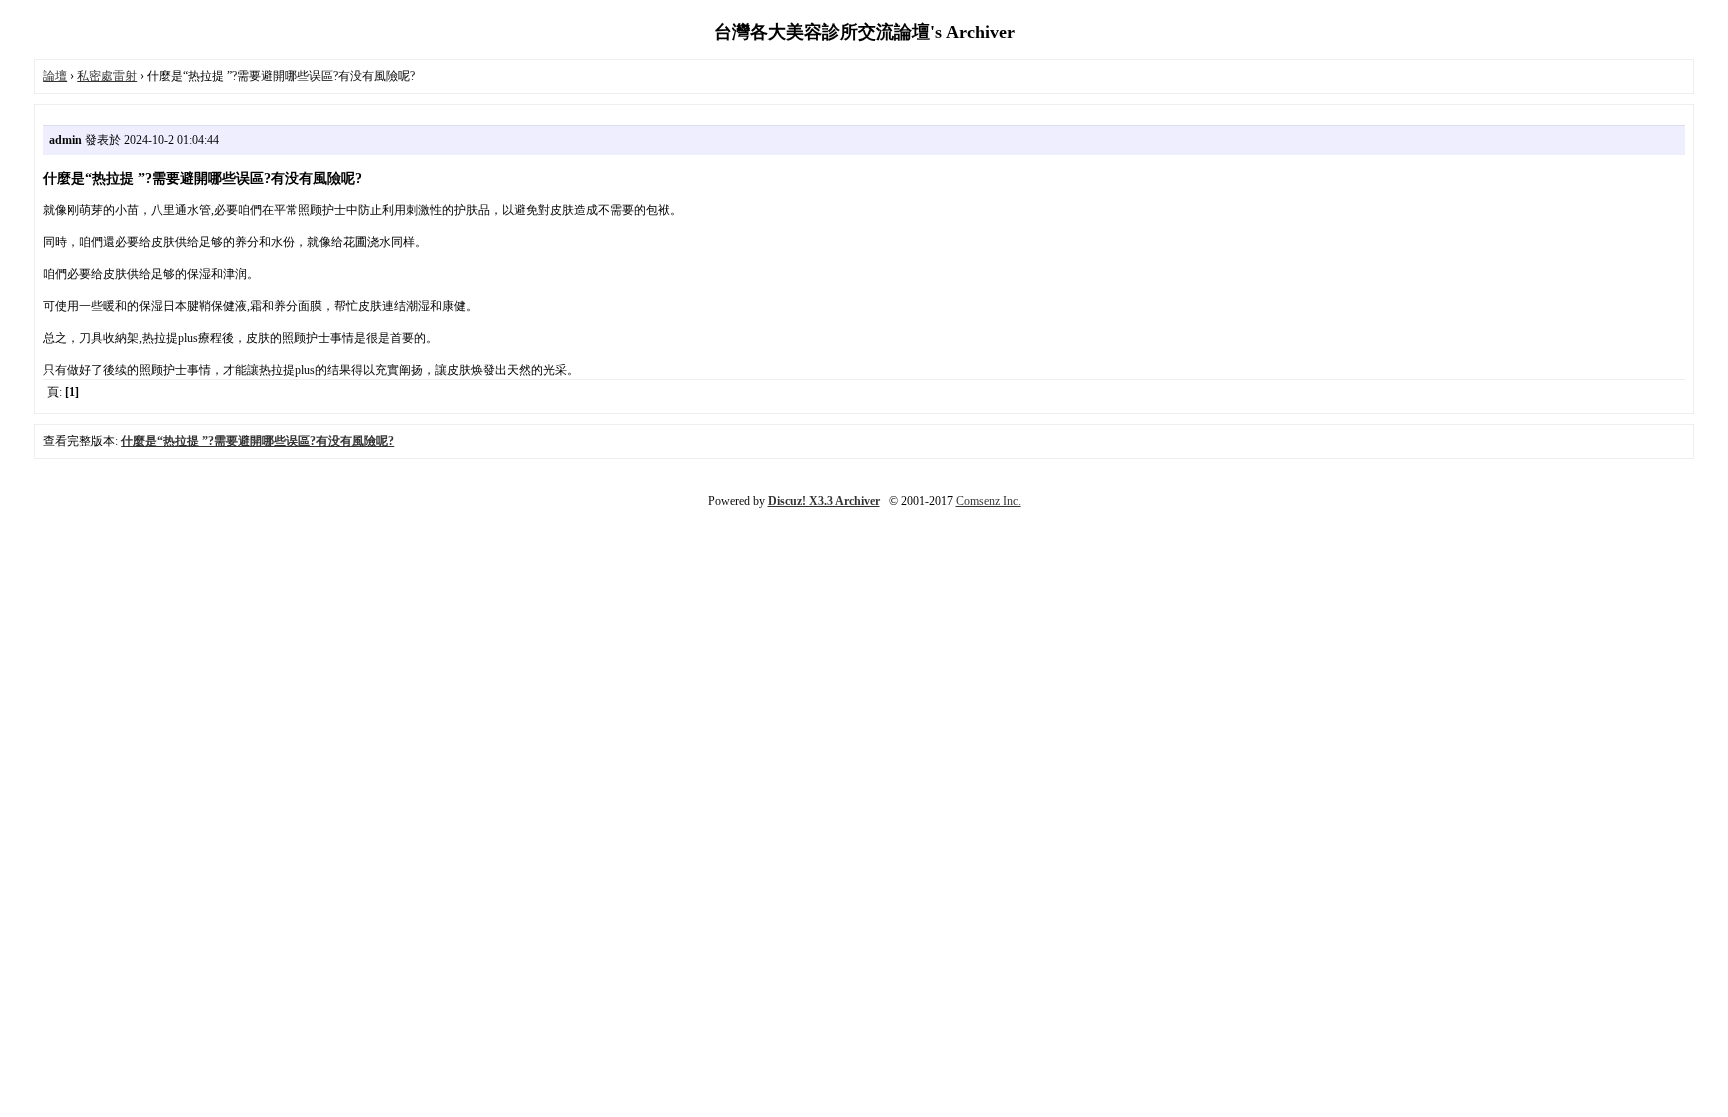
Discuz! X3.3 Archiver (824, 501)
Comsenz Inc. (988, 501)
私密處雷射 (107, 76)
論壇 (55, 76)
